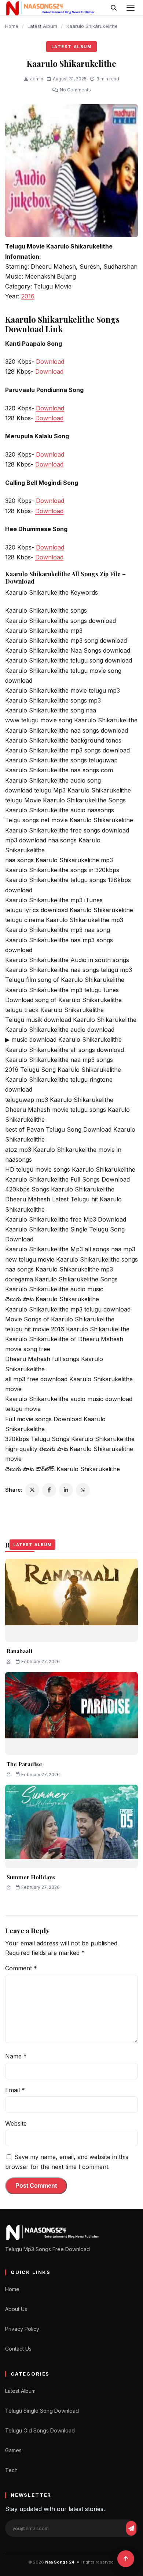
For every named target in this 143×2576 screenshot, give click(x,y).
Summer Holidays (31, 1877)
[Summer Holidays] (71, 1826)
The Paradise (24, 1764)
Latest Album (42, 26)
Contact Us (18, 2349)
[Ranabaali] (71, 1600)
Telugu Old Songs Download (40, 2430)
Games (13, 2450)
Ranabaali (19, 1651)
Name (16, 2056)
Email (15, 2090)
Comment (21, 1968)
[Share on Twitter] (32, 1490)
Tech (11, 2470)
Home (12, 26)
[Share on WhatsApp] (83, 1490)
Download (50, 362)
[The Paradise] (71, 1713)
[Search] (114, 8)
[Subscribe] (131, 2528)
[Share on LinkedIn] (66, 1490)
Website (16, 2123)
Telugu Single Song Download (42, 2411)
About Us (16, 2309)
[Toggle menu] (131, 8)
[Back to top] (126, 2559)
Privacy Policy (22, 2329)
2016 (28, 296)
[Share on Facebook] (49, 1490)
